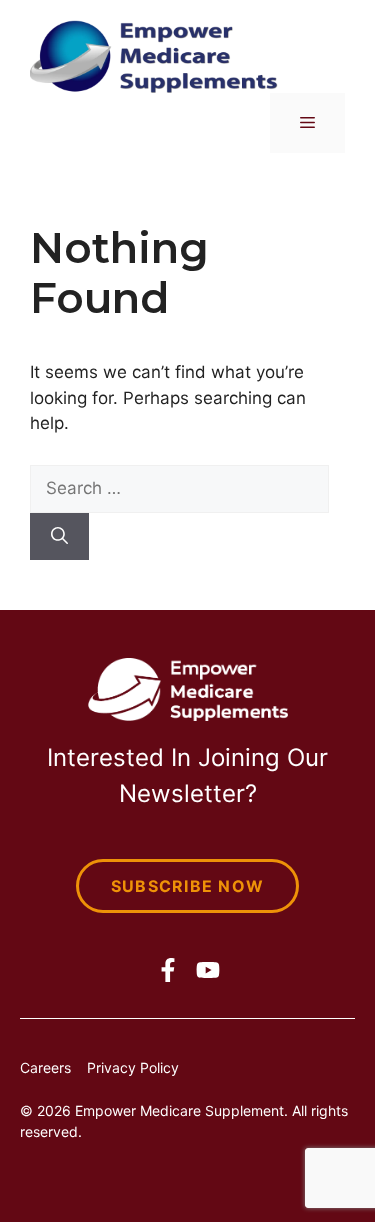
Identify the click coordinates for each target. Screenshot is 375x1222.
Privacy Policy (133, 1067)
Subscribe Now (188, 886)
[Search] (59, 537)
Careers (45, 1067)
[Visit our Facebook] (168, 970)
